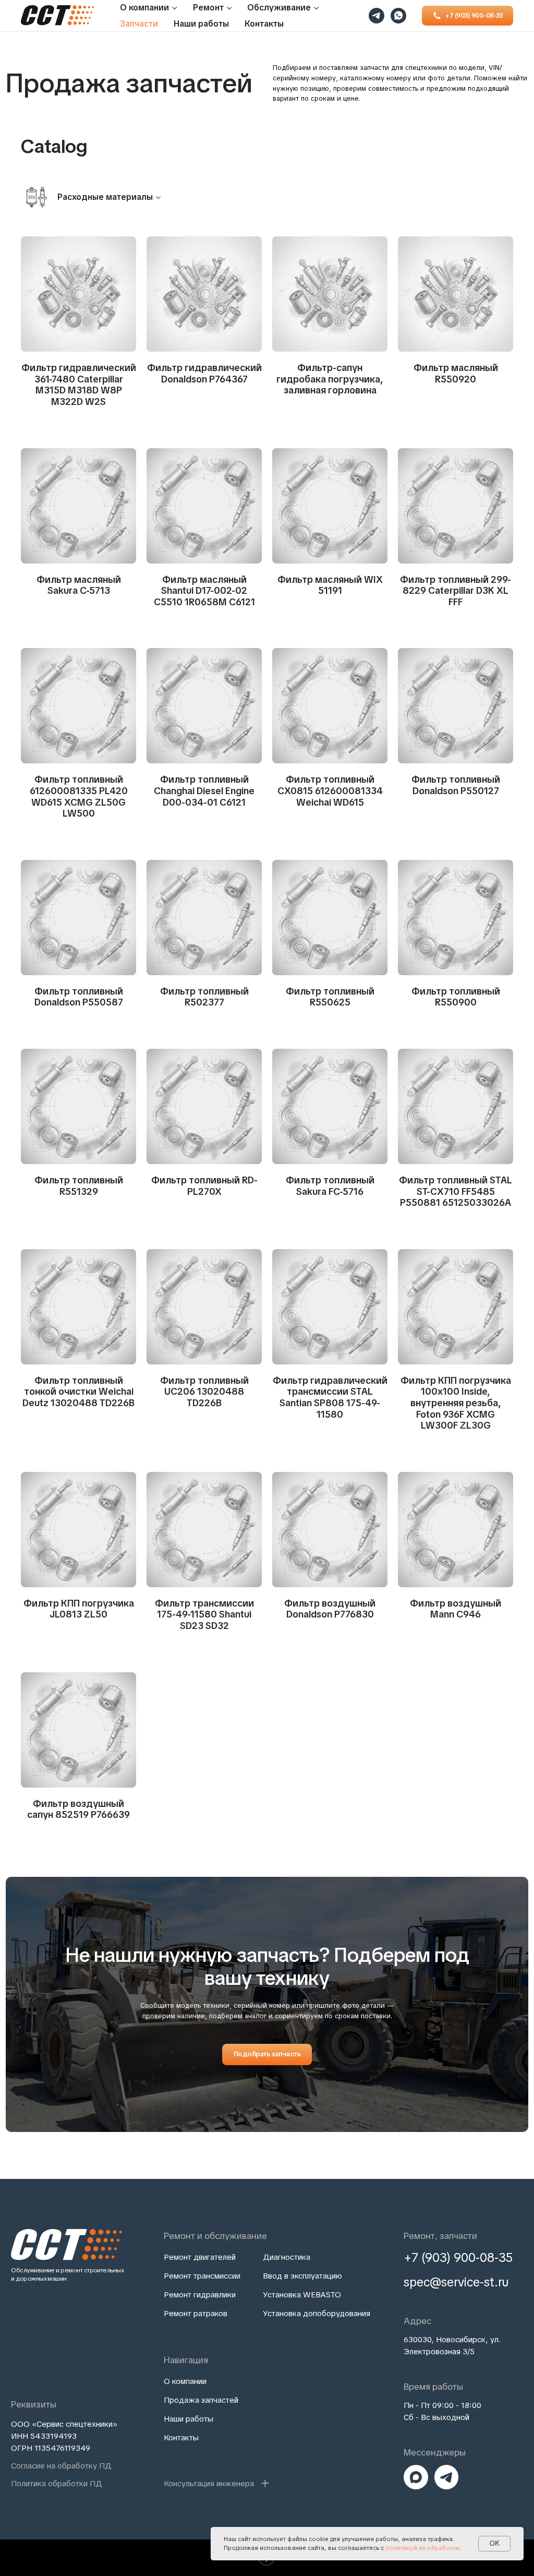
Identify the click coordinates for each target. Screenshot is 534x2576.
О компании (144, 8)
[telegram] (377, 16)
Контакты (264, 24)
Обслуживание (279, 8)
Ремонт (208, 8)
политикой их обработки (422, 2548)
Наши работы (201, 24)
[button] (217, 2483)
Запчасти (139, 24)
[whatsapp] (398, 16)
